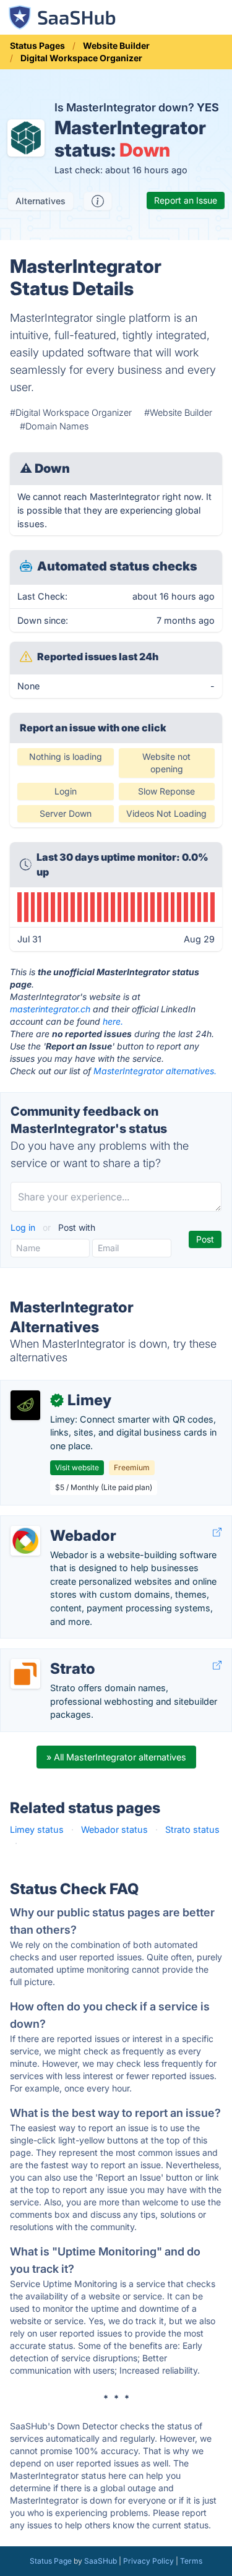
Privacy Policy (148, 2561)
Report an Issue (186, 200)
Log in (24, 1227)
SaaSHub (101, 2561)
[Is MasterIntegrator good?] (98, 201)
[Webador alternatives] (25, 1541)
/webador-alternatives (56, 1523)
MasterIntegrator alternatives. (155, 1071)
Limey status (37, 1829)
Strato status (192, 1829)
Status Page (51, 2561)
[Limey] (25, 1405)
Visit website (77, 1467)
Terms (191, 2561)
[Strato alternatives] (25, 1674)
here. (113, 1021)
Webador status (114, 1829)
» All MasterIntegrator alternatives (116, 1757)
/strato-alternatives (50, 1656)
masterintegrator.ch (50, 1009)
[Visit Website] (217, 1532)
